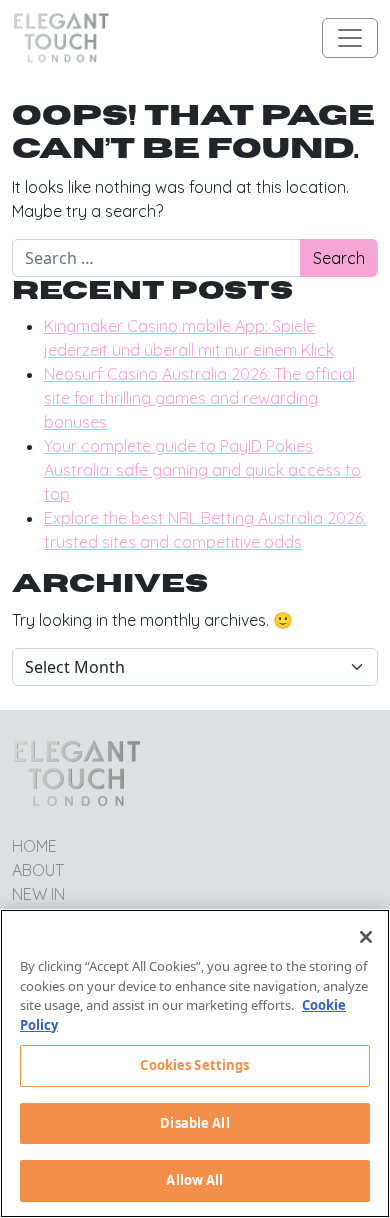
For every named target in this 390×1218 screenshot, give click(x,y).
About (38, 870)
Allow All (194, 1180)
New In (38, 894)
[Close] (366, 937)
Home (34, 846)
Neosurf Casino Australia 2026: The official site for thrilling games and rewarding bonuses (199, 398)
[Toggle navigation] (350, 38)
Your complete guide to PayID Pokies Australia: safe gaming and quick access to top (202, 470)
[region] (195, 1063)
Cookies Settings (194, 1065)
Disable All (194, 1123)
